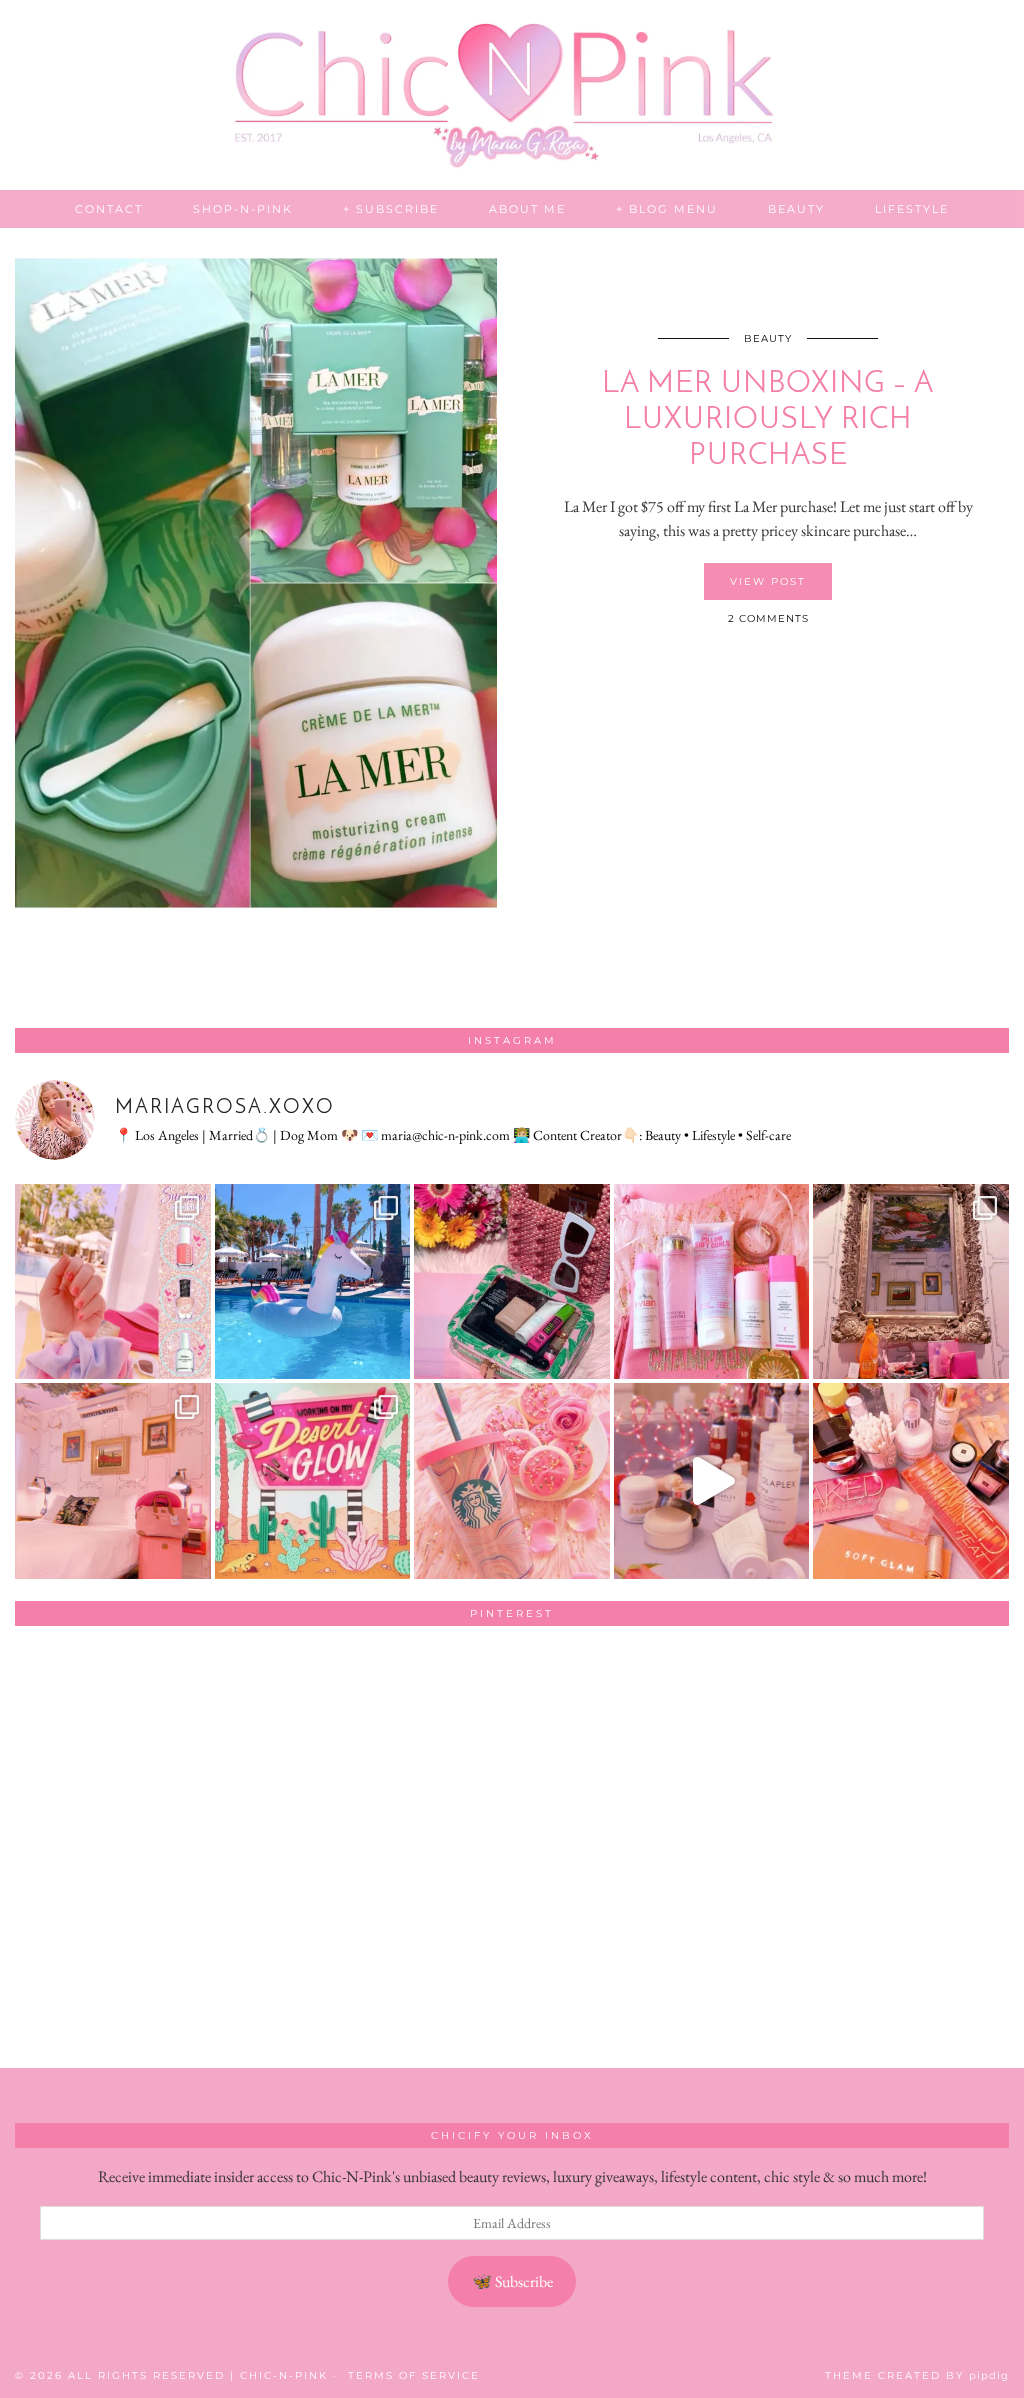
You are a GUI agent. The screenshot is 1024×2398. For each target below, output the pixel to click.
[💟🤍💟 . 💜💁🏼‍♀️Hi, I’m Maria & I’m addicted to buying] (911, 1481)
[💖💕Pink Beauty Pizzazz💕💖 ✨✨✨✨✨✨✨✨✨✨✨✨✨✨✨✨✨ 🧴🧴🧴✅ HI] (712, 1282)
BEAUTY (796, 209)
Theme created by (917, 2375)
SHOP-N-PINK (243, 209)
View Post (768, 581)
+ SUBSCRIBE (391, 209)
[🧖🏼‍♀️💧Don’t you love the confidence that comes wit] (712, 1481)
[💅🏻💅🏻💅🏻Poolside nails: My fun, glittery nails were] (113, 1282)
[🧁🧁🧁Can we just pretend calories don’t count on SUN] (512, 1481)
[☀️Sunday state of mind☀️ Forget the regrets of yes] (313, 1481)
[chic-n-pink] (512, 95)
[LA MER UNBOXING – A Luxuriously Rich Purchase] (256, 583)
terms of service (414, 2375)
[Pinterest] (114, 1740)
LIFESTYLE (912, 209)
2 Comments (768, 618)
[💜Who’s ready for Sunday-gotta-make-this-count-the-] (313, 1282)
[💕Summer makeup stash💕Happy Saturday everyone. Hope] (512, 1282)
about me (527, 209)
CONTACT (109, 209)
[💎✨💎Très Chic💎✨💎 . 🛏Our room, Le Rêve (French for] (911, 1282)
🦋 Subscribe (512, 2281)
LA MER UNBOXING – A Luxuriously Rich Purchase (768, 420)
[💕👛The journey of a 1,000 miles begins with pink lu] (113, 1481)
